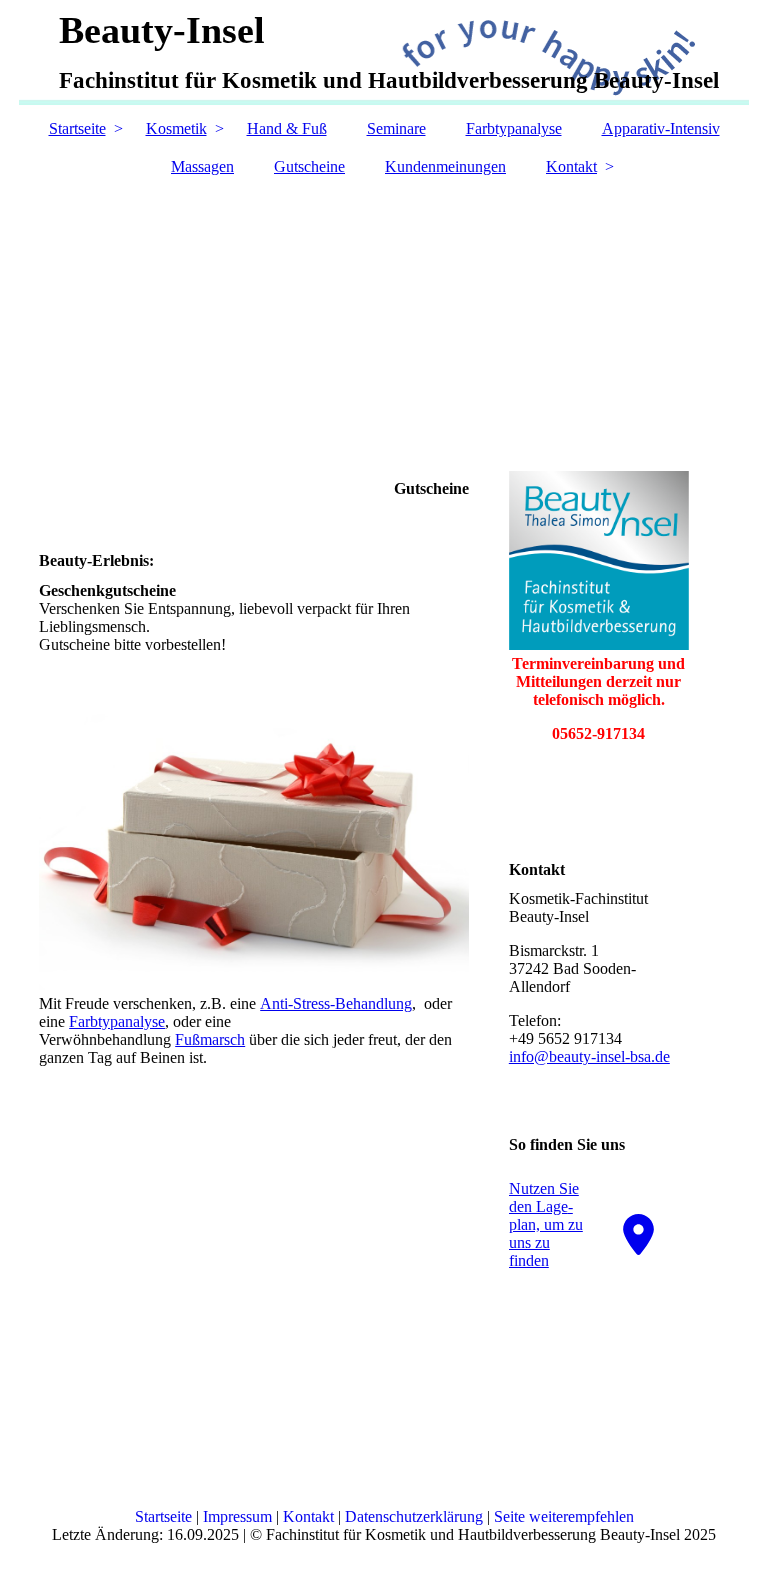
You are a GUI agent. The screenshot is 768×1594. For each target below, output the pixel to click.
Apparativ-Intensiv (661, 128)
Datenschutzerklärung (414, 1516)
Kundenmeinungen (445, 166)
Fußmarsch (210, 1039)
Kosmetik (176, 128)
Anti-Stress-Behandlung (336, 1003)
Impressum (237, 1516)
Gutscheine (309, 166)
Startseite (77, 128)
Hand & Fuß (287, 128)
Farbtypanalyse (514, 128)
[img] (384, 301)
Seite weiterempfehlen (564, 1516)
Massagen (202, 166)
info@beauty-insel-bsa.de (589, 1056)
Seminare (396, 128)
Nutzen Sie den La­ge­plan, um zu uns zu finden (546, 1224)
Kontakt (571, 166)
